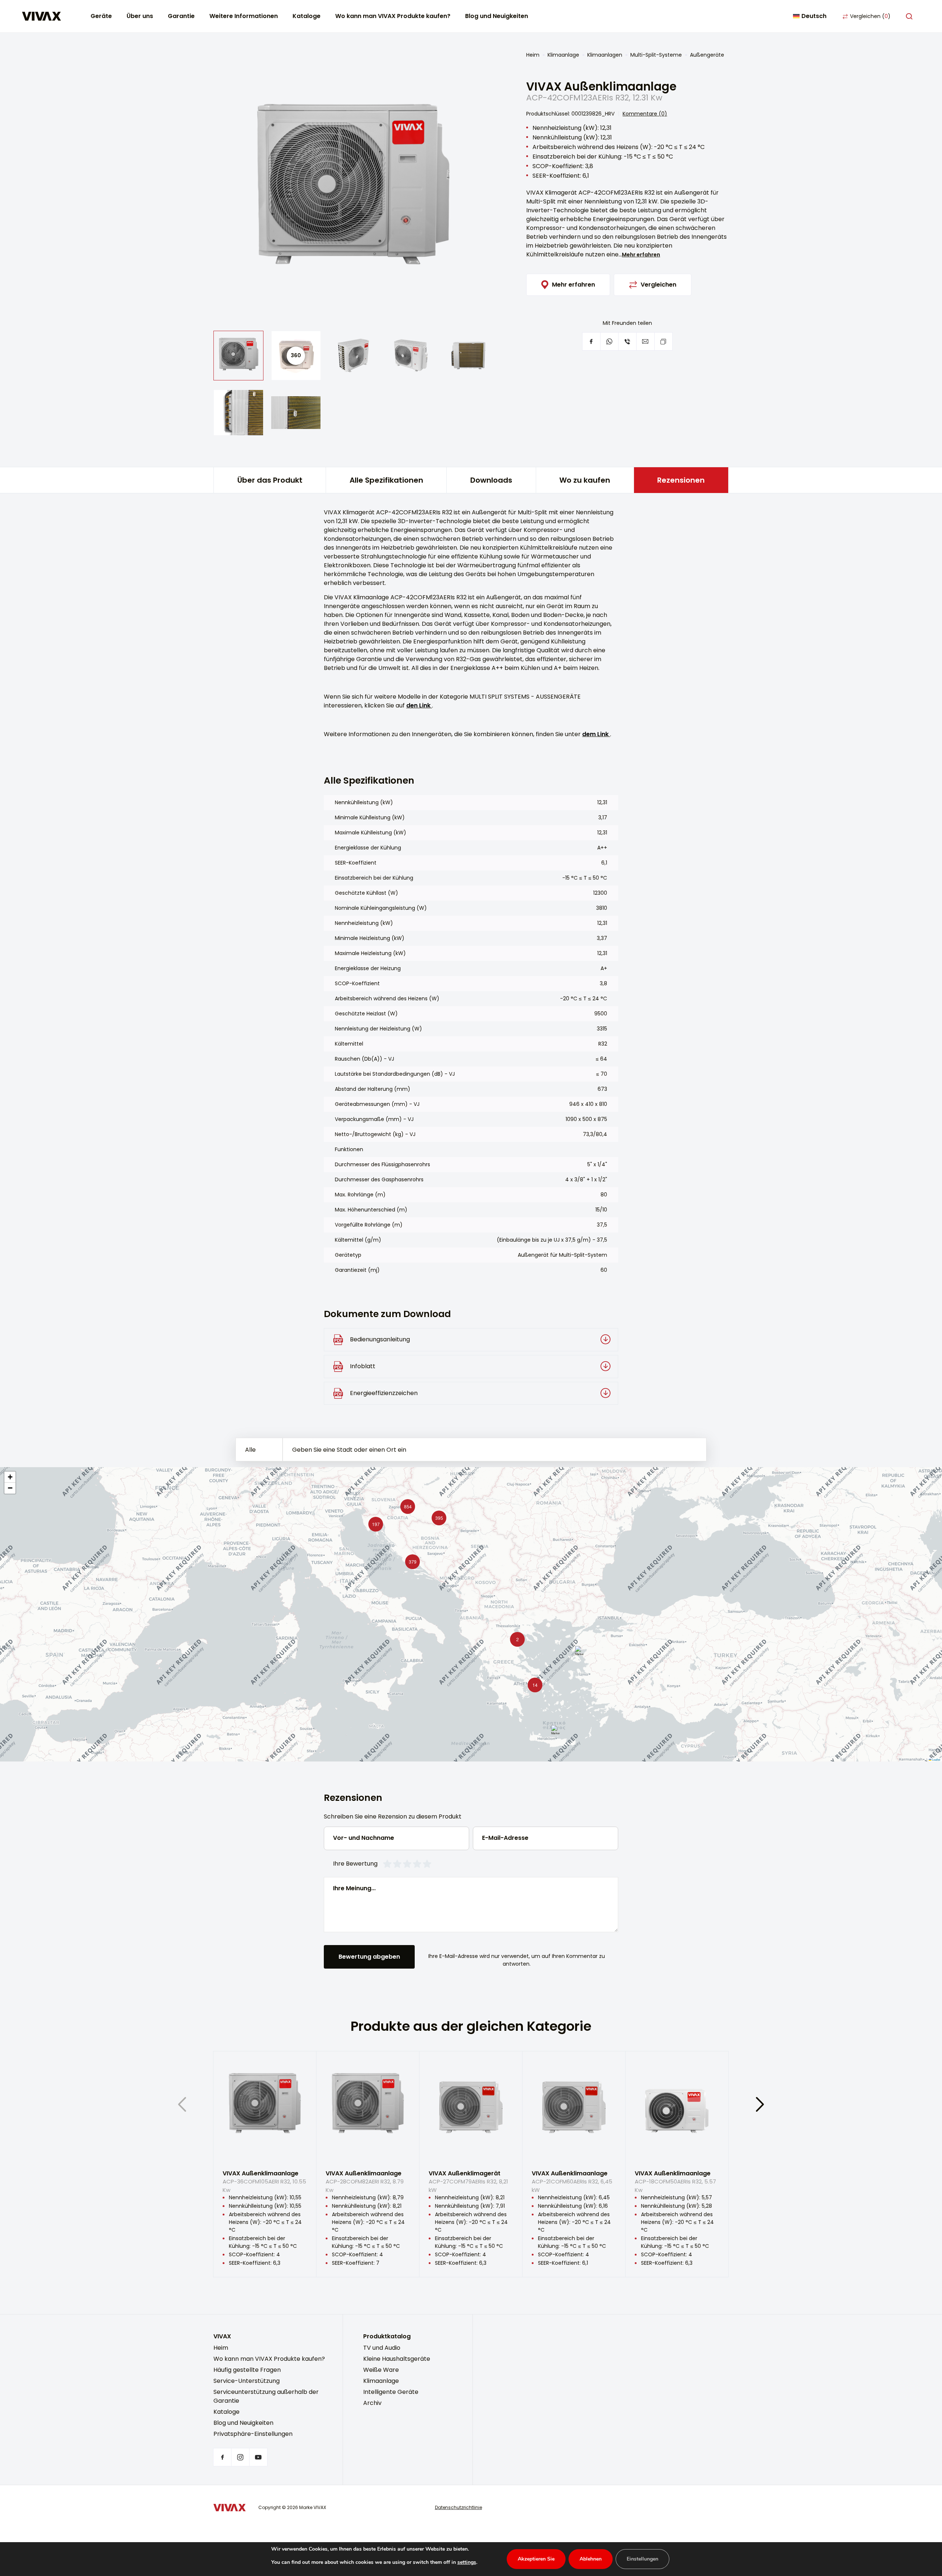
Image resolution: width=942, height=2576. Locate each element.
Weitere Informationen (244, 16)
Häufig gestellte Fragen (247, 2370)
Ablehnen (591, 2559)
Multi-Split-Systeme (656, 55)
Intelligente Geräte (391, 2392)
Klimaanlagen (605, 55)
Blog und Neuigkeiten (497, 16)
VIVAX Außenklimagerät (468, 2180)
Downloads (491, 480)
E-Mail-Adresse (505, 1838)
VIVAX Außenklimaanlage (264, 2180)
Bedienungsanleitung (380, 1339)
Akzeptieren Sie (536, 2559)
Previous (182, 2104)
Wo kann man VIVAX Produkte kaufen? (393, 16)
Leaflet (936, 1759)
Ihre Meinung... (354, 1888)
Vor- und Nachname (364, 1838)
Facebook (222, 2457)
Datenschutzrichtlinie (458, 2507)
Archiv (372, 2403)
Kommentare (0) (645, 114)
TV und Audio (382, 2348)
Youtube (258, 2457)
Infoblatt (363, 1366)
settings (467, 2562)
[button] (411, 1560)
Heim (533, 55)
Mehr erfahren (641, 255)
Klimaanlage (563, 55)
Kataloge (307, 16)
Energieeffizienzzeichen (384, 1393)
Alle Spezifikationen (386, 480)
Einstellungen (642, 2559)
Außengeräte (707, 55)
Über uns (140, 16)
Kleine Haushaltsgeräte (397, 2359)
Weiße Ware (381, 2370)
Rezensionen (681, 480)
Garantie (181, 16)
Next (760, 2104)
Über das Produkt (270, 480)
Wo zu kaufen (585, 480)
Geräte (101, 16)
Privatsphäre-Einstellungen (253, 2434)
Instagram (240, 2457)
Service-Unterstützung (247, 2381)
